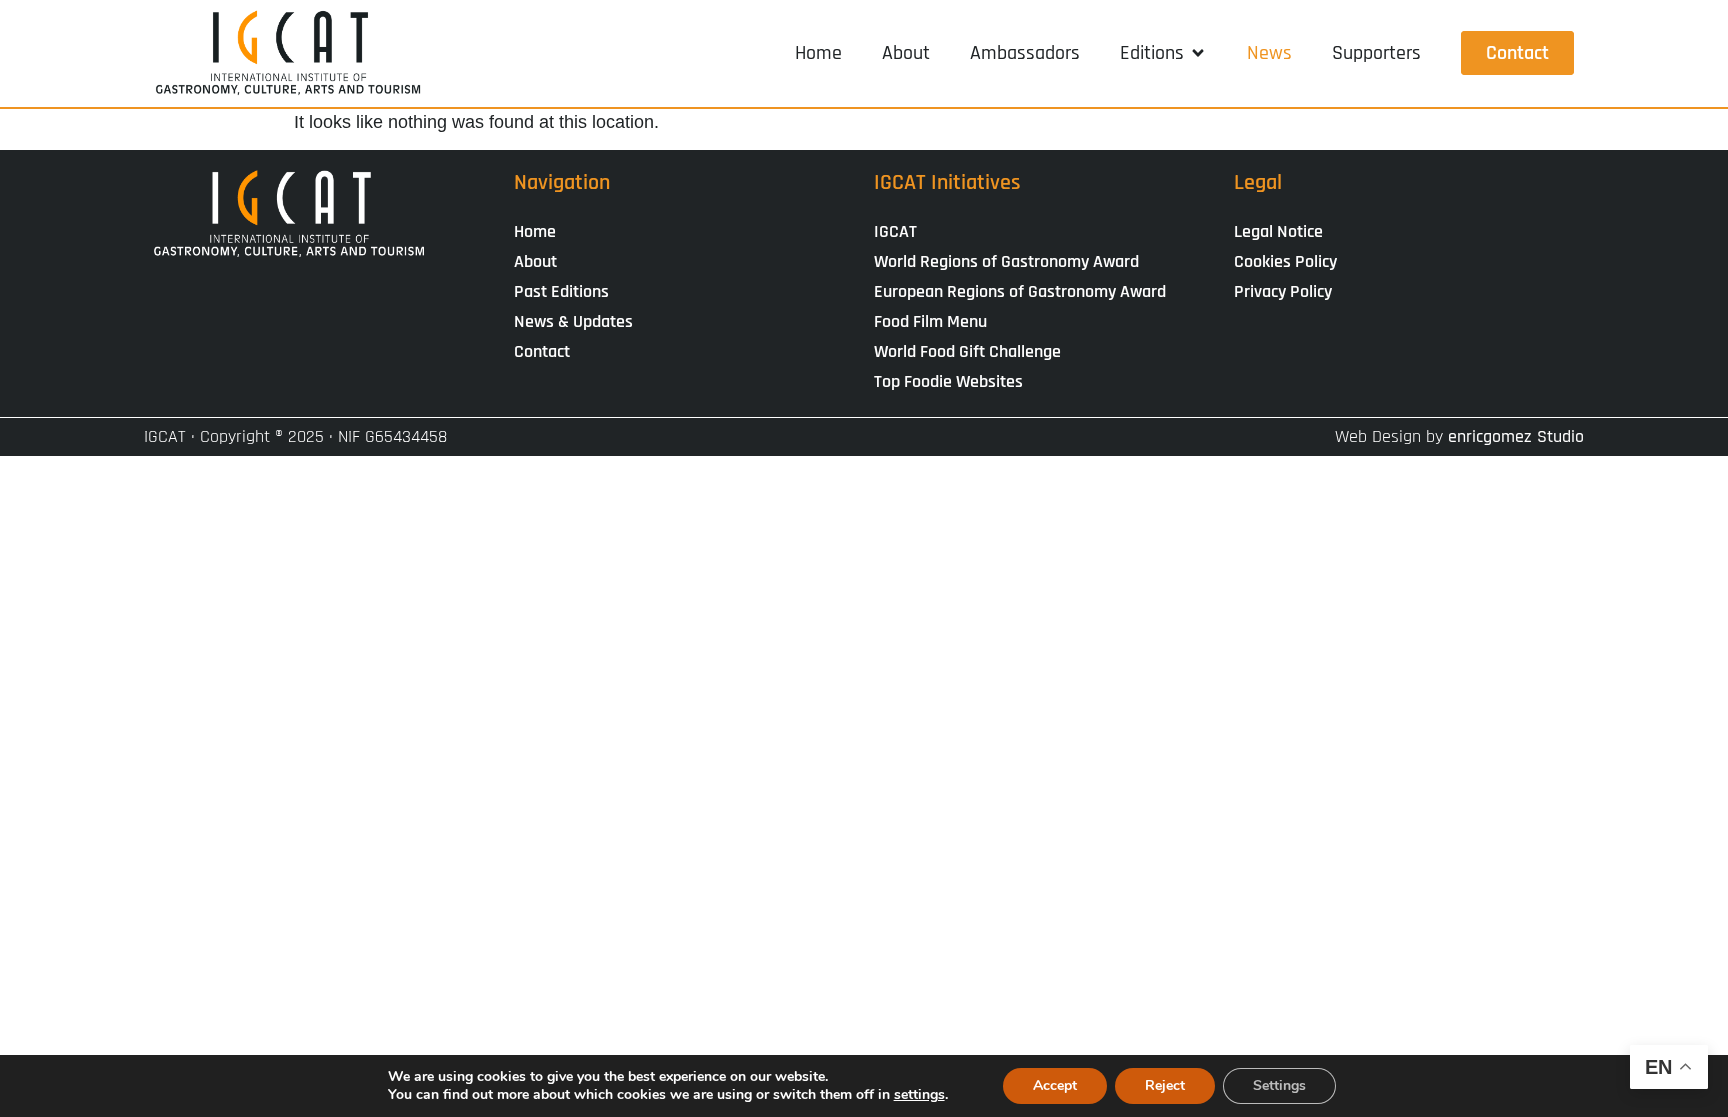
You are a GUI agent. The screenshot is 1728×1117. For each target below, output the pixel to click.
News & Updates (573, 321)
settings (919, 1095)
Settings (1279, 1085)
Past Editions (561, 291)
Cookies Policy (1285, 261)
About (535, 261)
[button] (1163, 53)
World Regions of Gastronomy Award (1006, 261)
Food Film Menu (930, 321)
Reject (1165, 1085)
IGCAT (895, 231)
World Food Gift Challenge (967, 351)
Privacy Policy (1283, 291)
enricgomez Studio (1516, 436)
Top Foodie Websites (948, 381)
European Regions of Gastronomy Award (1020, 291)
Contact (542, 351)
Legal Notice (1278, 231)
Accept (1055, 1085)
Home (535, 231)
